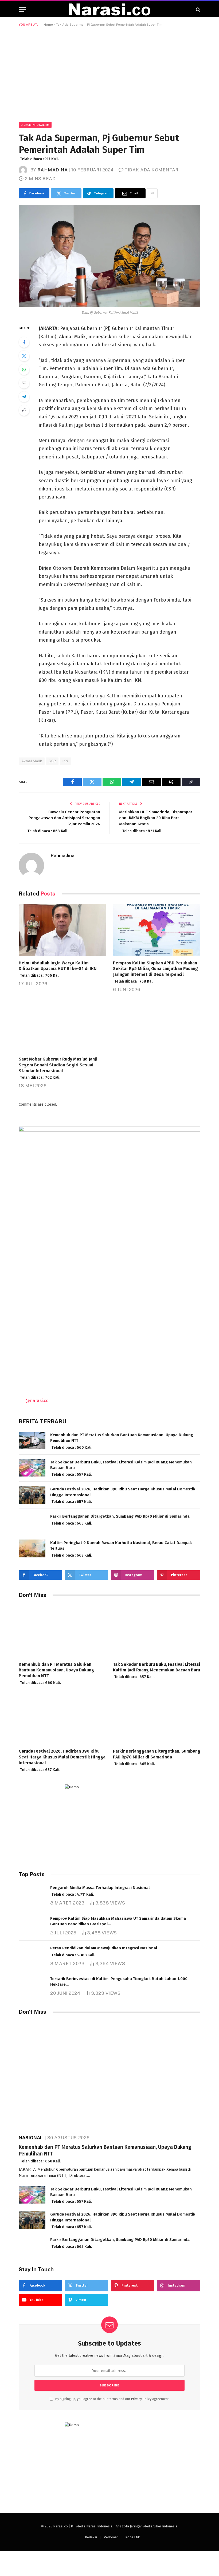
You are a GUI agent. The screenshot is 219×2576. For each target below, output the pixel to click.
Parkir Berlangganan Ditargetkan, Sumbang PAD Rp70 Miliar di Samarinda (120, 1520)
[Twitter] (24, 356)
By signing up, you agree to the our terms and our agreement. (112, 2399)
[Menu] (22, 9)
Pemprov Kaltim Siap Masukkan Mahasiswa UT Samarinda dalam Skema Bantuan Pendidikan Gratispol (118, 1922)
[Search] (198, 9)
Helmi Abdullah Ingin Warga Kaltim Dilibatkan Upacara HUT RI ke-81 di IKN (58, 969)
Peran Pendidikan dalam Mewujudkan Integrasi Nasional (104, 1951)
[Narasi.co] (109, 9)
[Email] (24, 383)
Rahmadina (53, 170)
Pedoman (111, 2537)
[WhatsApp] (24, 370)
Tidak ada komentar (151, 170)
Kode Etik (132, 2537)
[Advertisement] (109, 73)
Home (48, 25)
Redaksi (91, 2537)
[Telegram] (24, 397)
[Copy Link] (24, 410)
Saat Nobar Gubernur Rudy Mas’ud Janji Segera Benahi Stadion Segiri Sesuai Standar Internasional (58, 1068)
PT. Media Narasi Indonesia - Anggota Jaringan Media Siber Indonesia (124, 2526)
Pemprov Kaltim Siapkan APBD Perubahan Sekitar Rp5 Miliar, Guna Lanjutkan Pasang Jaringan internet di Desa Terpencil (155, 972)
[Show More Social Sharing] (152, 193)
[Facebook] (24, 342)
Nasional (31, 2138)
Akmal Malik (32, 761)
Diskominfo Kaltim (35, 125)
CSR (52, 761)
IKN (65, 761)
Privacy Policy (141, 2399)
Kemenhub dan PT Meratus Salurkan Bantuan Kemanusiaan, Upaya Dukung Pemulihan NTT (122, 1441)
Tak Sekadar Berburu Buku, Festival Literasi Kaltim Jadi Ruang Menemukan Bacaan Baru (121, 1468)
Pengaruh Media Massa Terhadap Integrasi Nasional (100, 1891)
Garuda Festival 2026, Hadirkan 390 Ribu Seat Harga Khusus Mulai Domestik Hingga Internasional (123, 1495)
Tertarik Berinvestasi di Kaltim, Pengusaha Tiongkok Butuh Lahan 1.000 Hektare (119, 1982)
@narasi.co (37, 1400)
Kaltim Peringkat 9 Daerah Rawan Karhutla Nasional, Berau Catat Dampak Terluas (121, 1549)
